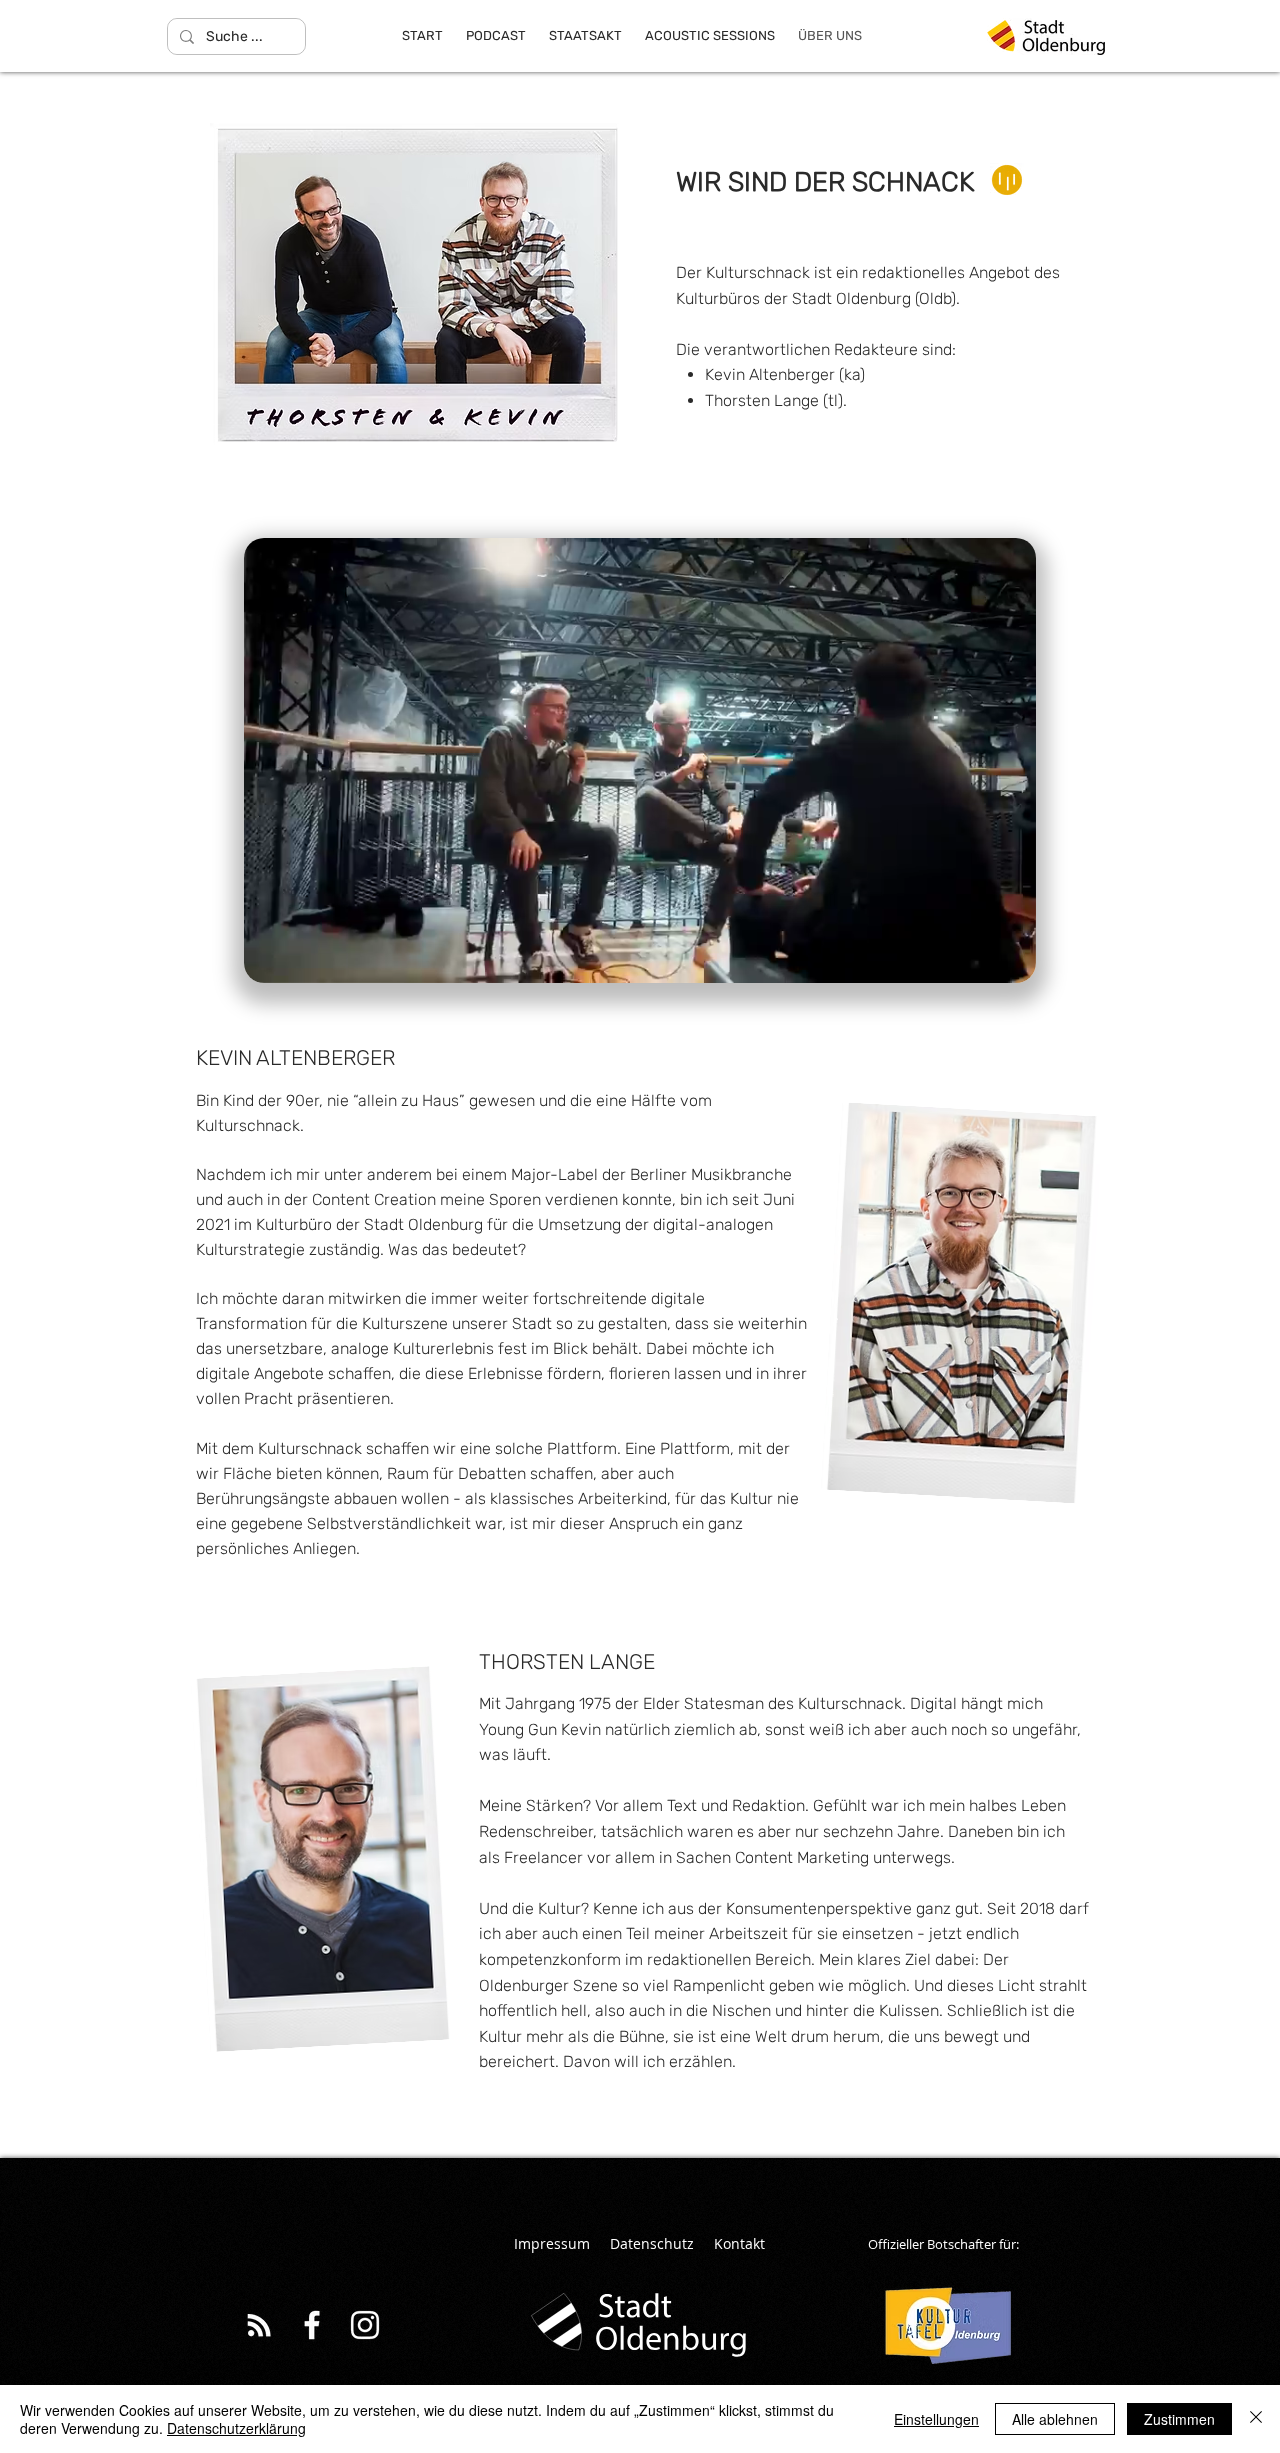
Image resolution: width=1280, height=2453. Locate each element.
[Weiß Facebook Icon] (312, 2325)
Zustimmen (1179, 2419)
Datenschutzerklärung (236, 2428)
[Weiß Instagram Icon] (365, 2325)
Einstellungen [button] (936, 2419)
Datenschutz (652, 2243)
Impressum (552, 2243)
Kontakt (739, 2243)
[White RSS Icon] (259, 2325)
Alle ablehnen (1055, 2419)
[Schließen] (1256, 2419)
